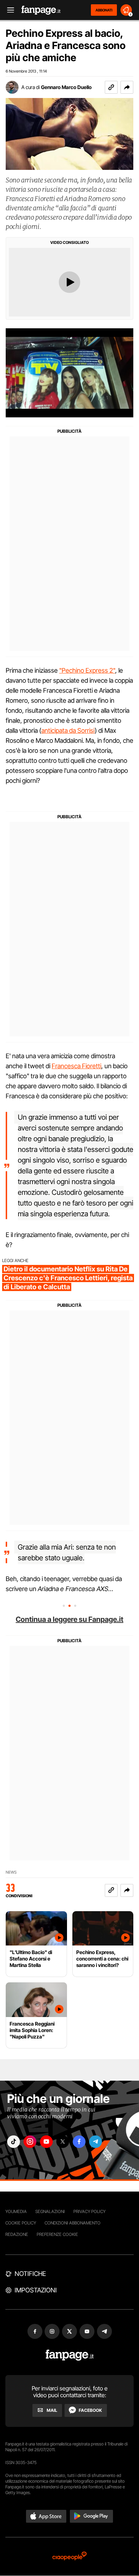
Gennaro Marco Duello (66, 87)
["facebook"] (79, 2142)
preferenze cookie (57, 2234)
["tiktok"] (14, 2142)
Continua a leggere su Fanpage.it (69, 1619)
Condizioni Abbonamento (73, 2223)
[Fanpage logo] (41, 10)
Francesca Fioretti (76, 1066)
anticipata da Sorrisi (68, 730)
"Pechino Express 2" (87, 670)
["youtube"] (46, 2142)
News (11, 1872)
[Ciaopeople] (69, 2557)
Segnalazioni (50, 2211)
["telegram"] (96, 2142)
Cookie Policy (21, 2223)
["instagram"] (30, 2142)
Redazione (17, 2234)
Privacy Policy (89, 2211)
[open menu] (8, 10)
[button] (127, 87)
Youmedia (16, 2211)
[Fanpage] (70, 2355)
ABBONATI (104, 10)
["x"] (63, 2142)
